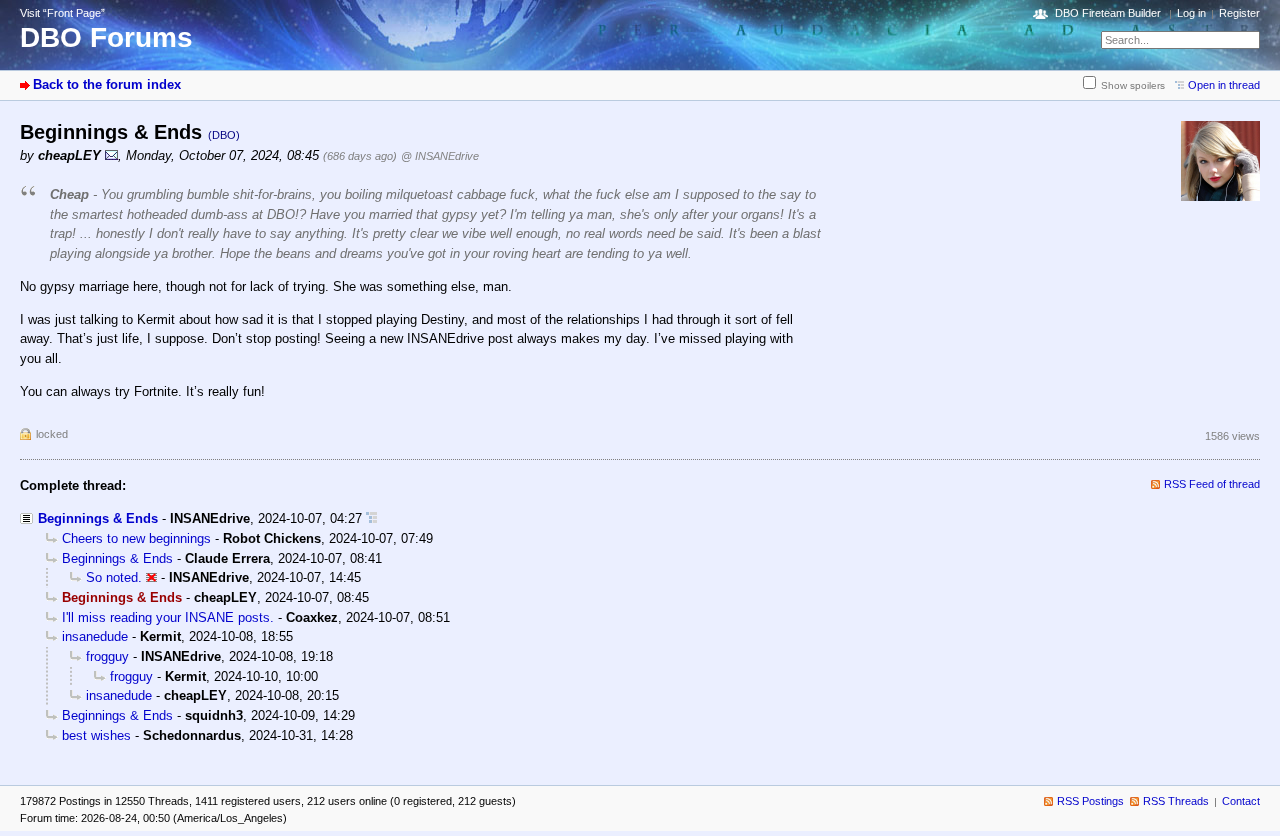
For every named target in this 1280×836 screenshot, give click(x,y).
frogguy (107, 656)
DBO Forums (106, 37)
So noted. (114, 577)
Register (1239, 13)
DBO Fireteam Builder (1108, 13)
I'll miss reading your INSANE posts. (168, 617)
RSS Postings (1090, 801)
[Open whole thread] (371, 518)
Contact (1241, 801)
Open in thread (1224, 85)
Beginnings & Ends (98, 518)
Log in (1191, 13)
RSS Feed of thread (1212, 484)
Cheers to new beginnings (136, 538)
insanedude (95, 636)
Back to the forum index (107, 84)
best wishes (96, 735)
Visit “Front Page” (62, 13)
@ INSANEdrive (440, 156)
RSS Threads (1176, 801)
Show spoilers (1133, 85)
